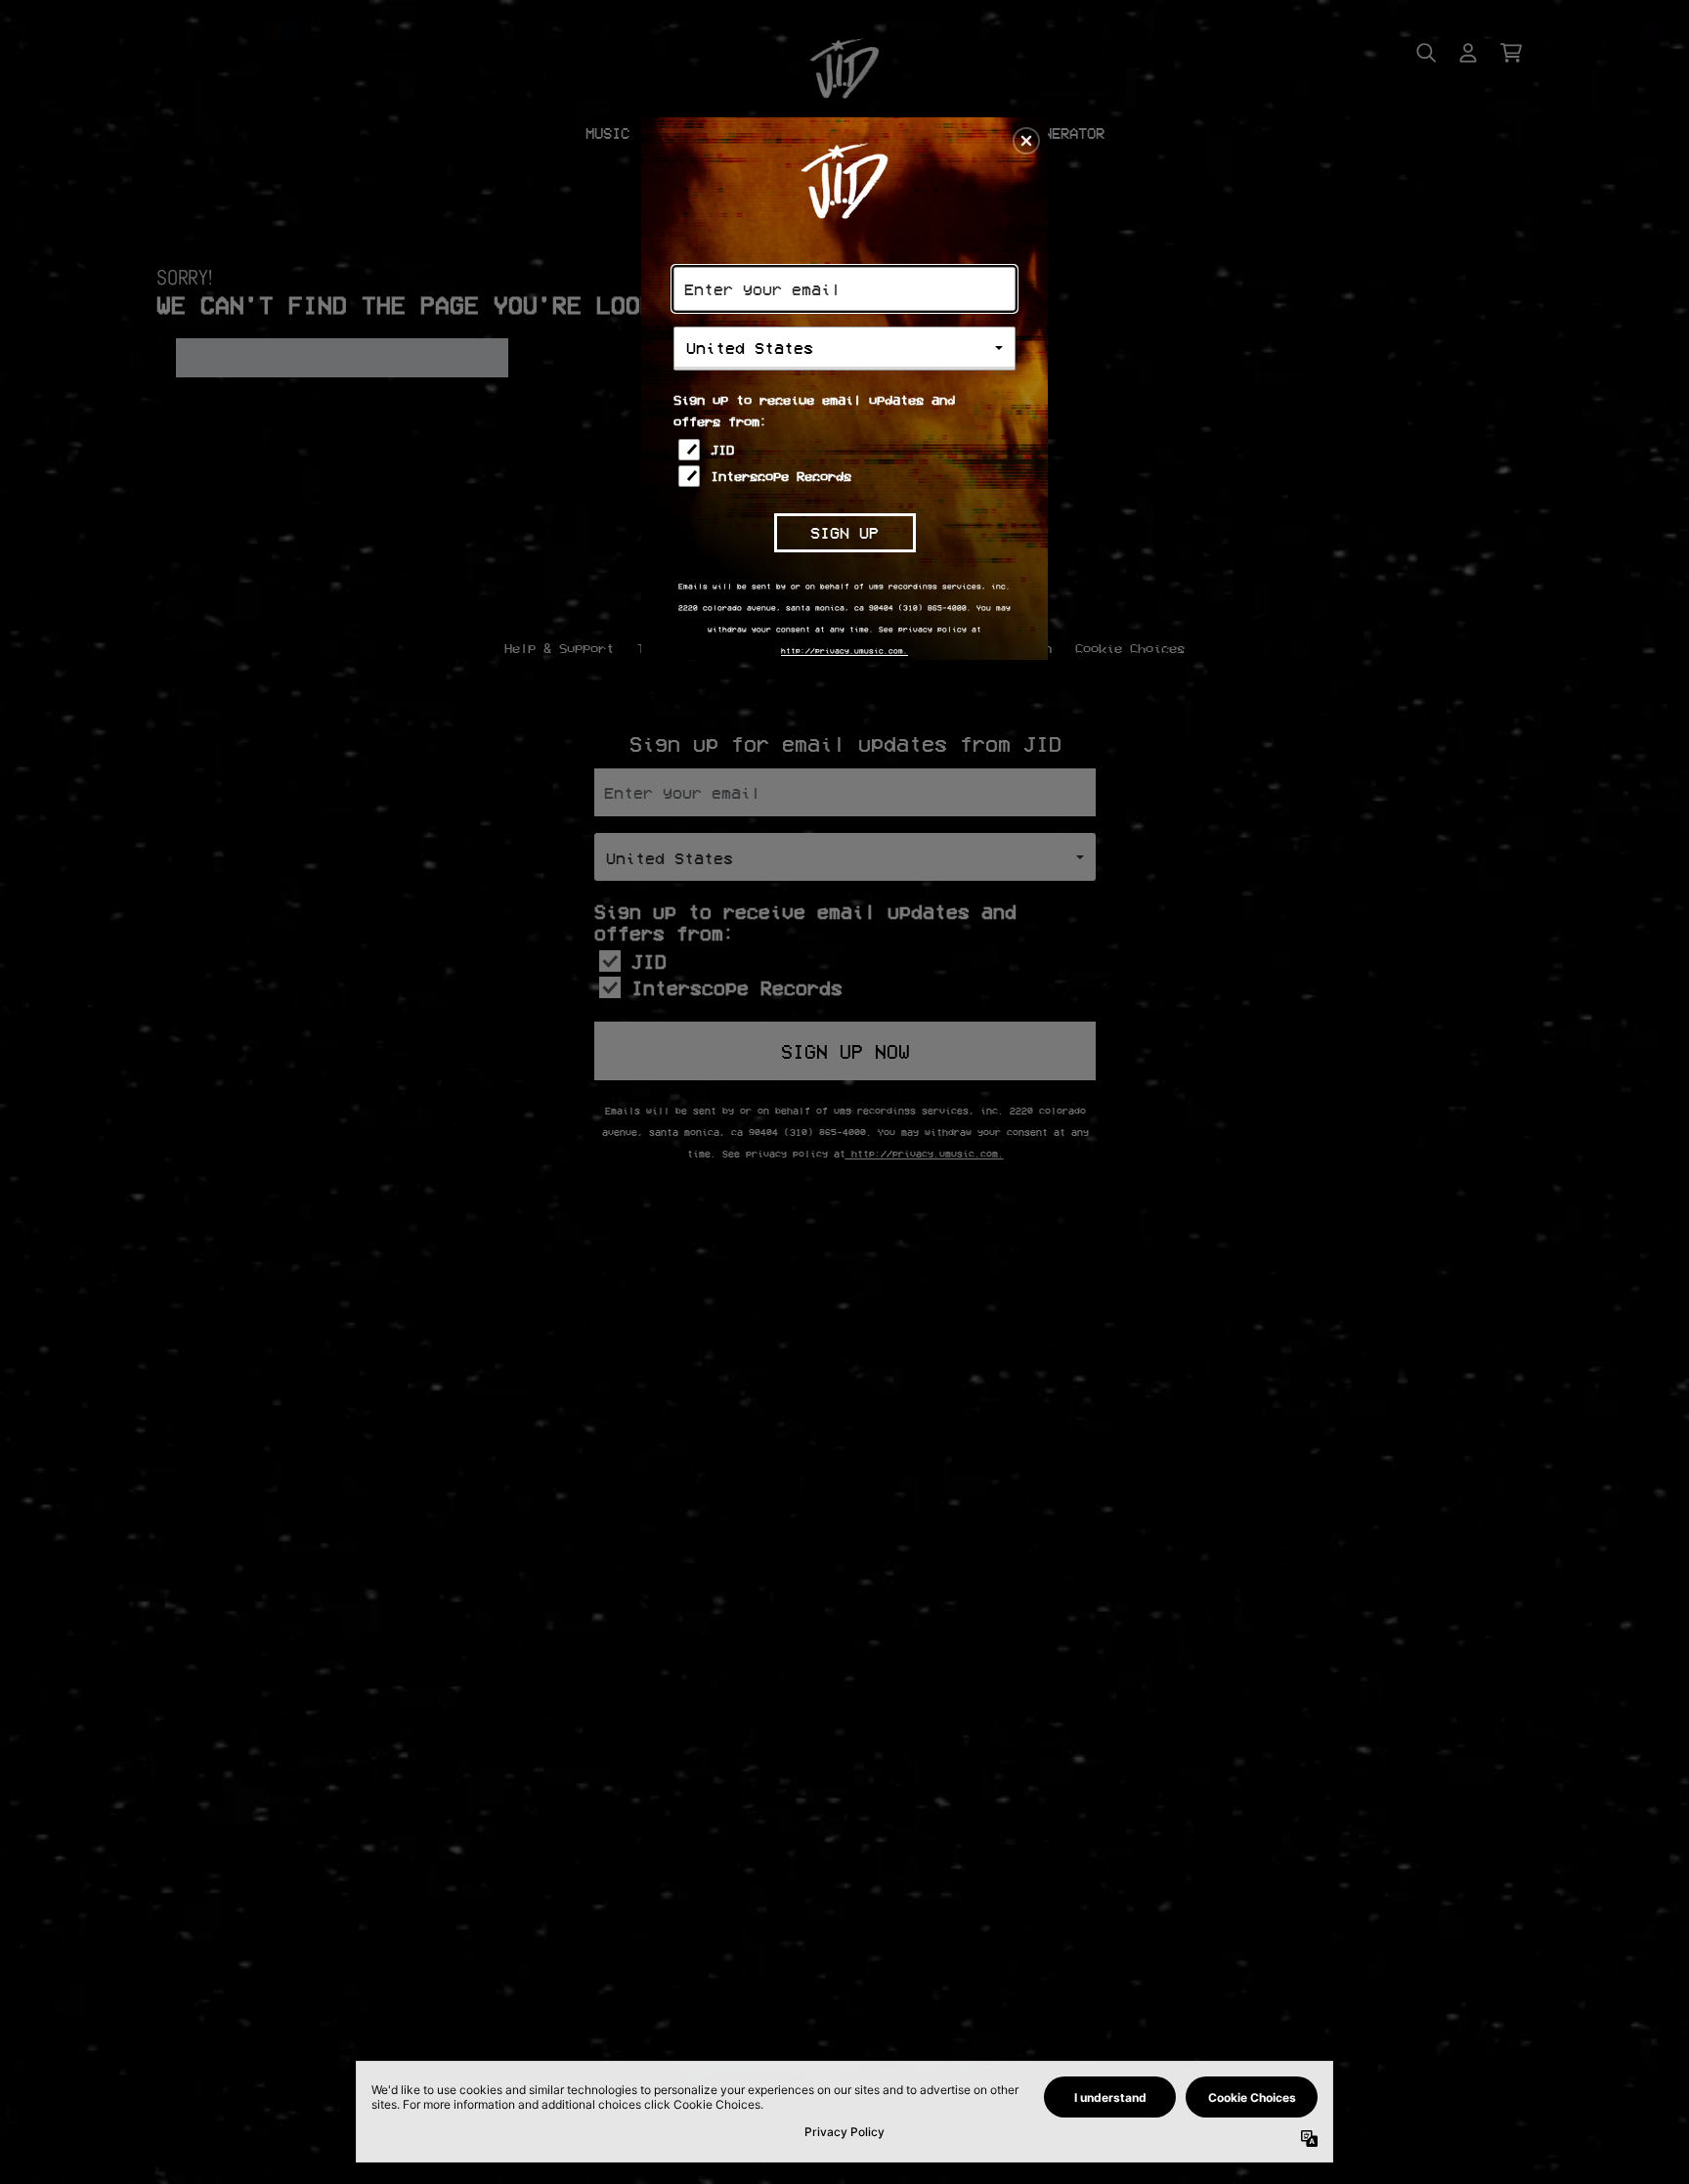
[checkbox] (847, 450)
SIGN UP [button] (844, 532)
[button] (1026, 141)
